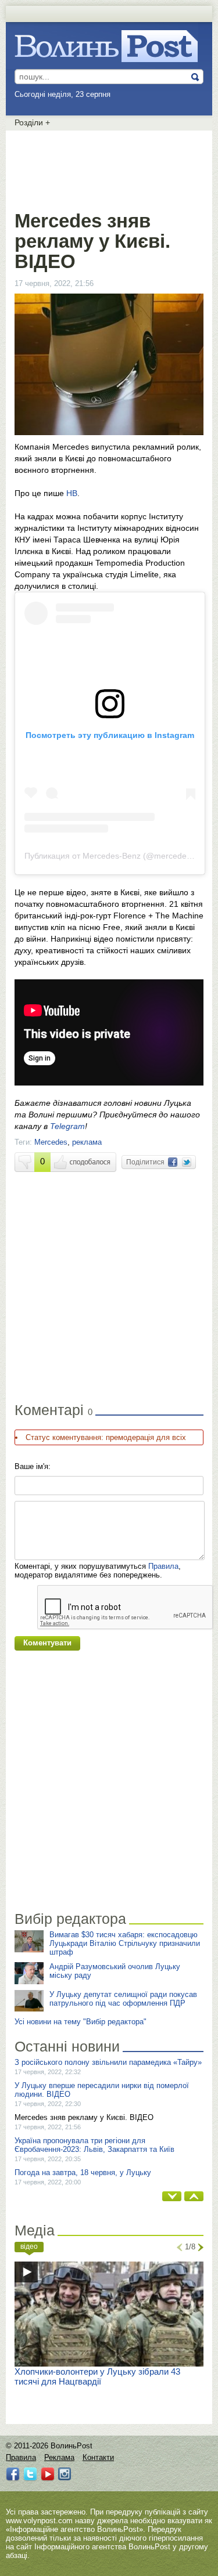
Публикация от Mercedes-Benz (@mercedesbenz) (118, 856)
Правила (163, 1566)
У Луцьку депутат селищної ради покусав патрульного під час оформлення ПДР (123, 1999)
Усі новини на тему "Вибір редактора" (81, 2022)
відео (29, 2246)
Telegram (67, 1126)
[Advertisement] (109, 168)
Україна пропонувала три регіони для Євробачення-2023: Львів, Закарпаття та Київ (94, 2145)
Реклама (59, 2457)
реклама (87, 1142)
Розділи (32, 122)
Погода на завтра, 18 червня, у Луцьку (83, 2172)
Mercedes (51, 1142)
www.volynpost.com (39, 2521)
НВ (72, 493)
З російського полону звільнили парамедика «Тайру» (108, 2062)
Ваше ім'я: (33, 1466)
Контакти (98, 2457)
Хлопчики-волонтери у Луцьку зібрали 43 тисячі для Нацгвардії (97, 2376)
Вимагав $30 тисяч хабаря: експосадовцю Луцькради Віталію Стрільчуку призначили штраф (125, 1943)
